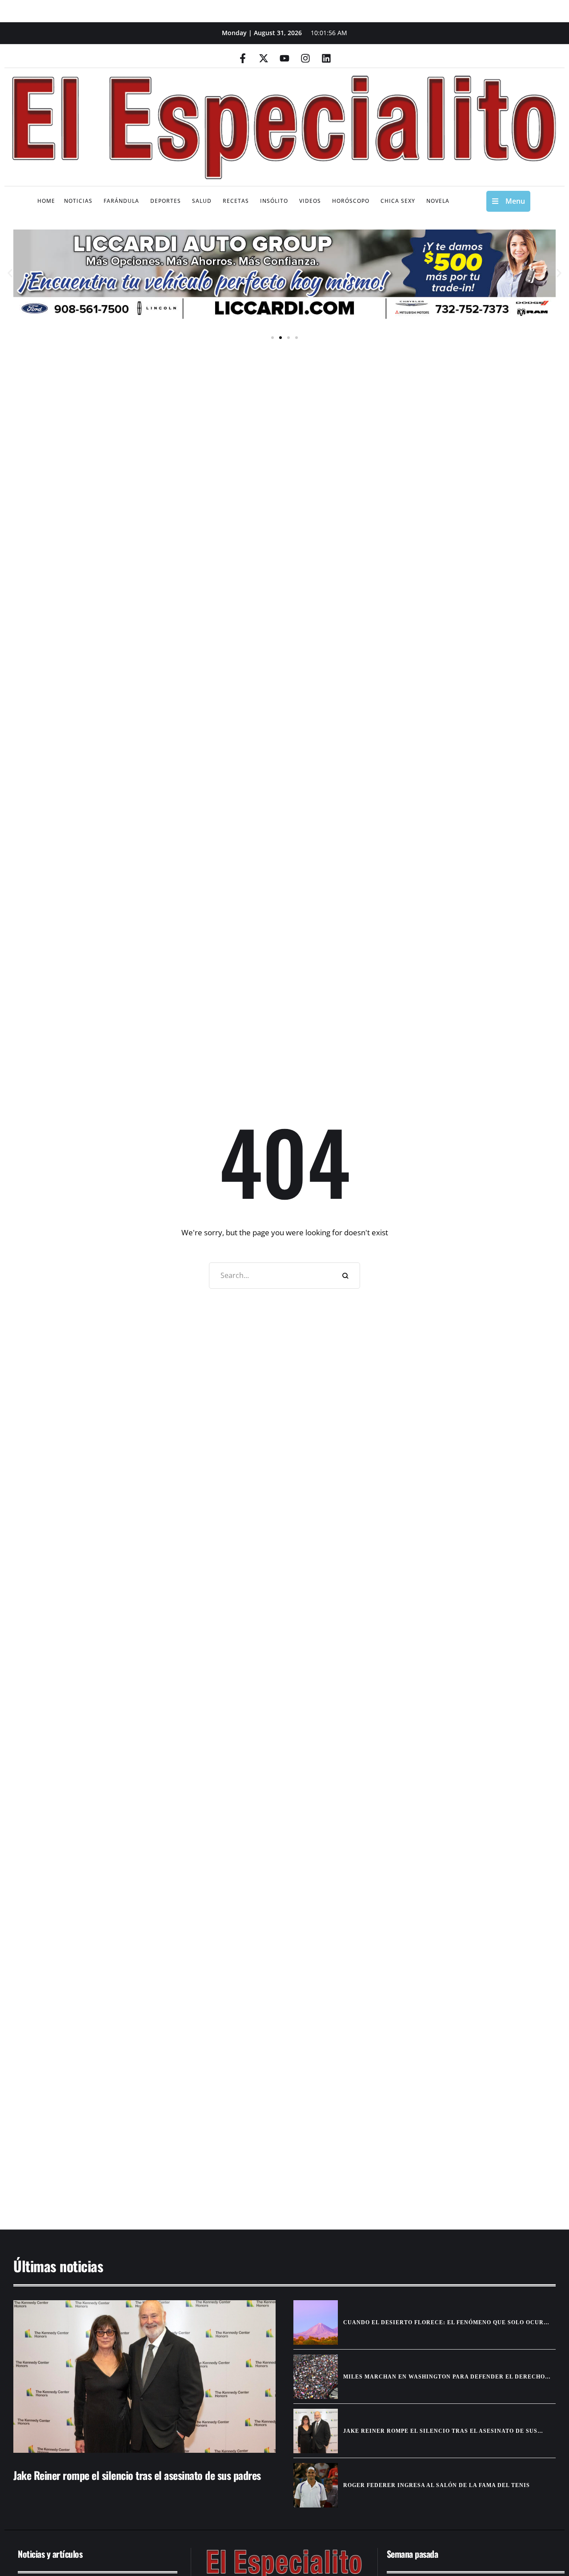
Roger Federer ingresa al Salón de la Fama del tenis (437, 2485)
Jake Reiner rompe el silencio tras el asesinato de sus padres (137, 2475)
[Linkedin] (326, 58)
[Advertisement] (271, 2140)
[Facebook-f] (243, 58)
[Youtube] (284, 58)
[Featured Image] (144, 2376)
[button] (10, 273)
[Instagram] (305, 58)
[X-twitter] (264, 58)
